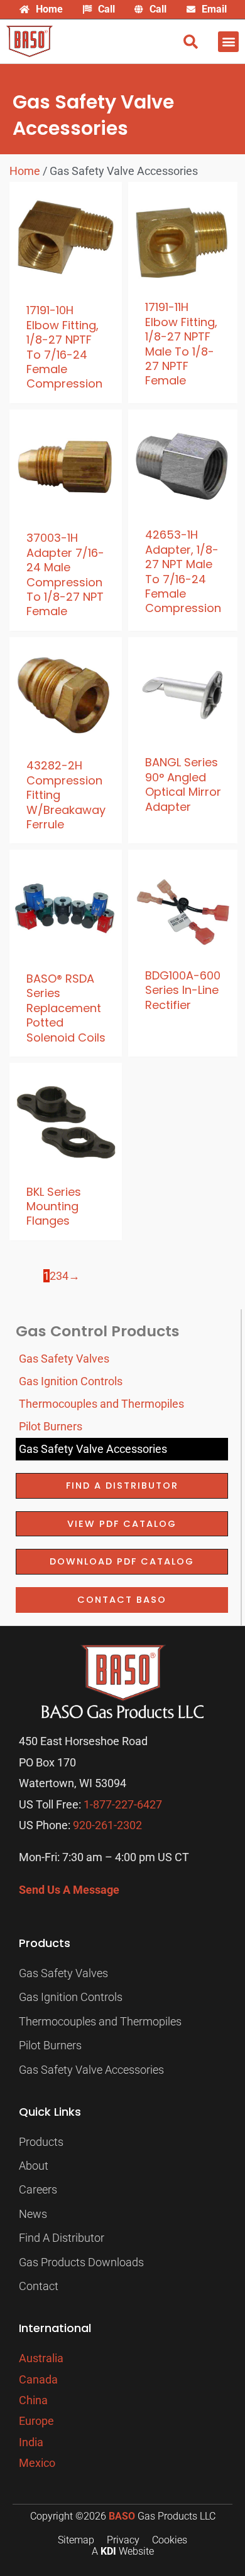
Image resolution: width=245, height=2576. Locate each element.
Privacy (123, 2540)
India (31, 2442)
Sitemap (76, 2540)
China (33, 2400)
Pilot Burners (51, 1426)
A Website (123, 2551)
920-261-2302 (107, 1825)
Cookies (170, 2540)
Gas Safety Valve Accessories (93, 1449)
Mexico (37, 2463)
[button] (228, 42)
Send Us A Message (69, 1890)
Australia (41, 2358)
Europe (36, 2421)
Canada (38, 2379)
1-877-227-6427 (123, 1804)
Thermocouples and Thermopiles (101, 1404)
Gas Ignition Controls (71, 1381)
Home (25, 171)
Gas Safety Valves (64, 1359)
